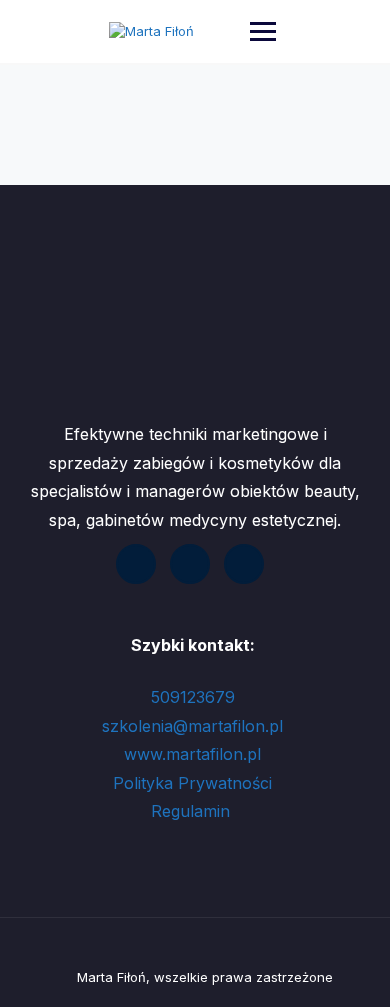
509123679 (193, 697)
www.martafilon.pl (192, 754)
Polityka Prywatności (192, 783)
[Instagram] (244, 564)
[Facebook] (136, 564)
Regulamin (193, 811)
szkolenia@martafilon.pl (192, 726)
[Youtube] (190, 564)
